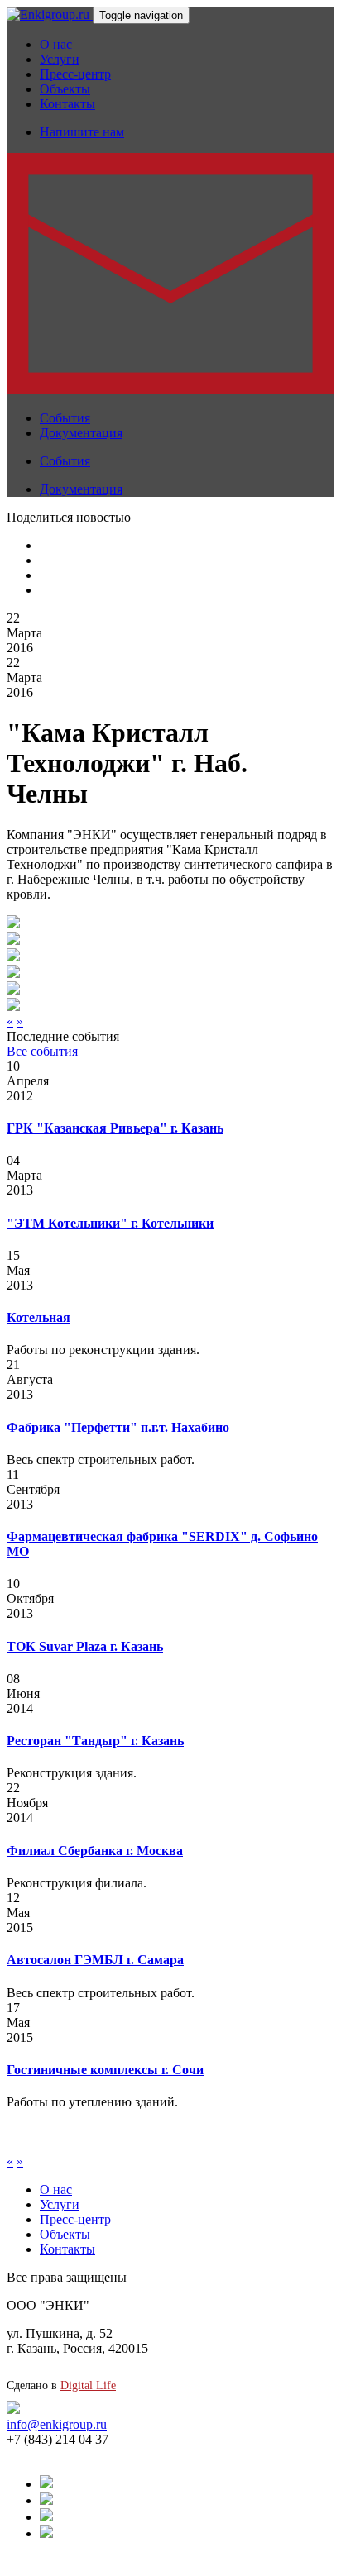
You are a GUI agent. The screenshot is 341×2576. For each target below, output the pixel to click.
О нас (56, 44)
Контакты (67, 104)
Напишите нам (82, 132)
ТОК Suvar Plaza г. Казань (85, 1646)
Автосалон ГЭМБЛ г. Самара (95, 1960)
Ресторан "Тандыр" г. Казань (95, 1741)
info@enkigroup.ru (57, 2424)
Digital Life (88, 2385)
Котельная (38, 1317)
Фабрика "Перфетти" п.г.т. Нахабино (118, 1427)
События (65, 418)
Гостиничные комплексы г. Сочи (105, 2070)
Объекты (65, 89)
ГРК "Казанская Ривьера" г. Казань (115, 1128)
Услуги (60, 59)
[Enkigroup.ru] (50, 14)
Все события (42, 1051)
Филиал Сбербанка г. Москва (95, 1851)
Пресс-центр (75, 74)
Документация (81, 433)
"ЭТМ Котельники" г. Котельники (110, 1223)
